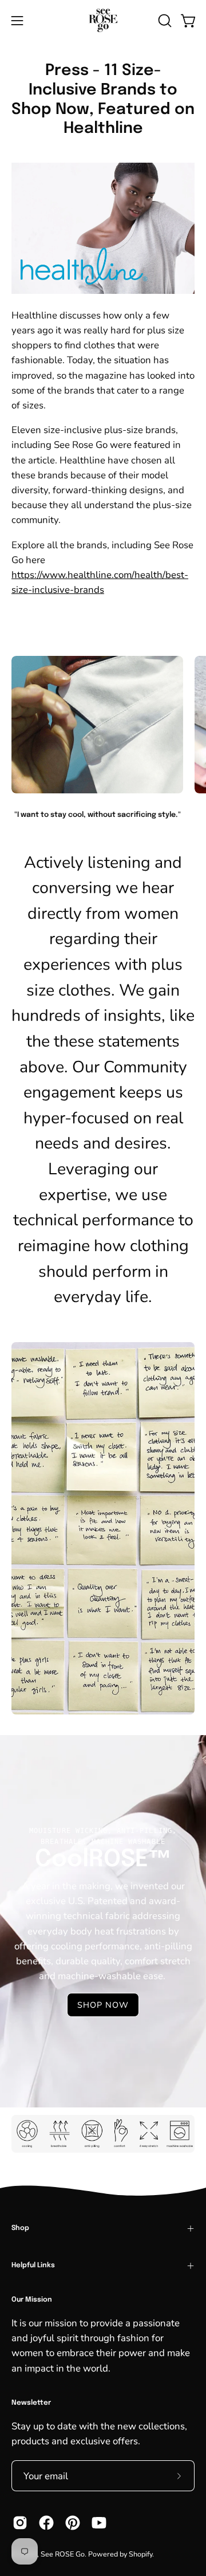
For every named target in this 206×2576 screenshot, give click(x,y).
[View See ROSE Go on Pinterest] (73, 2523)
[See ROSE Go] (103, 20)
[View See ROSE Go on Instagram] (20, 2523)
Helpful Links (33, 2266)
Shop (20, 2228)
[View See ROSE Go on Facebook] (46, 2523)
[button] (164, 21)
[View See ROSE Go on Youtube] (99, 2523)
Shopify (140, 2554)
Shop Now (103, 2005)
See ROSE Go (63, 2554)
